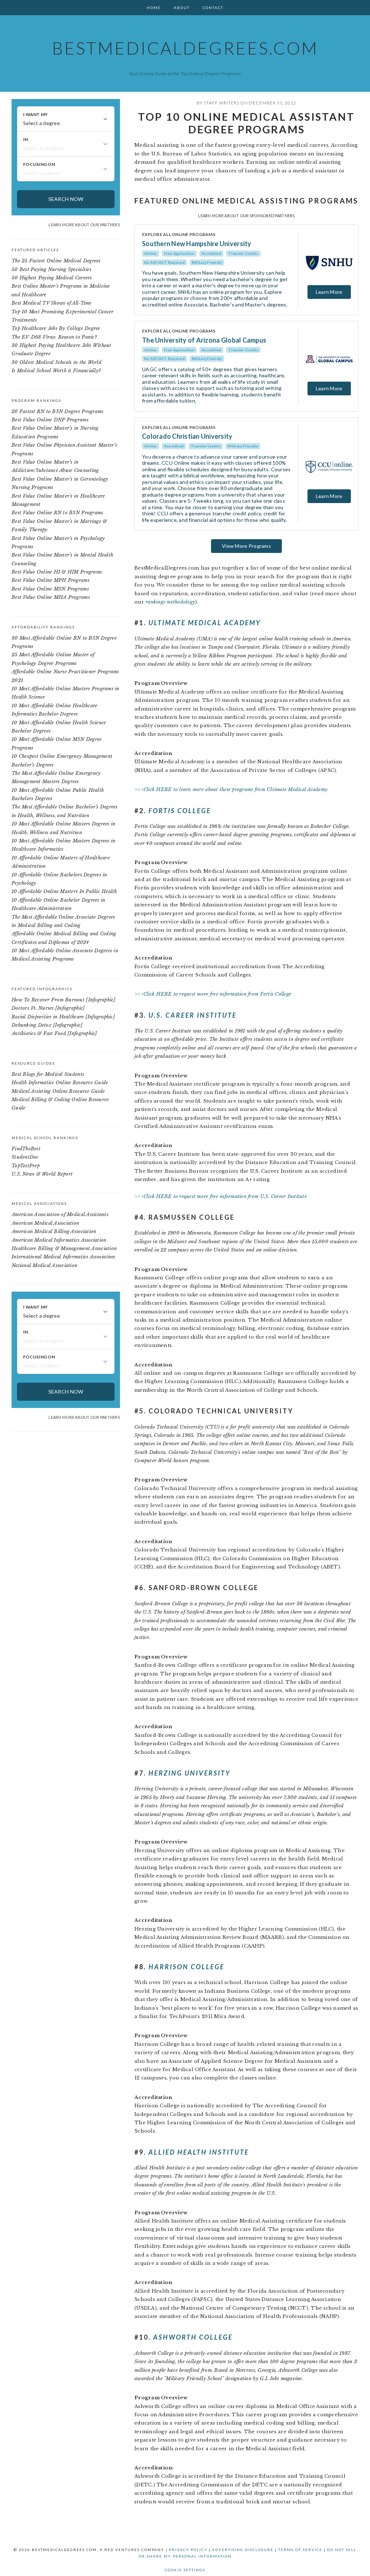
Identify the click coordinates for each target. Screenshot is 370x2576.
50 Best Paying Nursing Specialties (51, 269)
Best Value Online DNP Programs (50, 420)
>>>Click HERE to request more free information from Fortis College (213, 994)
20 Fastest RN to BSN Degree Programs (57, 411)
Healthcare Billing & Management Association (64, 1248)
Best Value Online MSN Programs (50, 589)
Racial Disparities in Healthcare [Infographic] (63, 1017)
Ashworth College (193, 2337)
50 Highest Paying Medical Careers (52, 278)
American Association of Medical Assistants (60, 1214)
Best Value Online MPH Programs (51, 580)
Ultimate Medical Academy (205, 623)
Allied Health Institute (199, 2152)
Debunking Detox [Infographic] (47, 1025)
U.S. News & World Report (42, 1174)
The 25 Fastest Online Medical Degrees (56, 261)
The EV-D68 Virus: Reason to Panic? (54, 337)
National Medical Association (44, 1265)
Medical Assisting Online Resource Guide (58, 1091)
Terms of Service (300, 2550)
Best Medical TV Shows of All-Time (52, 303)
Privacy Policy (188, 2550)
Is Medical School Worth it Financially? (56, 371)
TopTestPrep (26, 1166)
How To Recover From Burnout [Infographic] (64, 1000)
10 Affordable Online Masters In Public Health (64, 891)
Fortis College (180, 811)
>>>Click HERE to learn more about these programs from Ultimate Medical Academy (231, 789)
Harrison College (186, 1967)
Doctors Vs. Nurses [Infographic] (48, 1008)
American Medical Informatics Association (59, 1240)
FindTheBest (26, 1149)
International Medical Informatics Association (63, 1257)
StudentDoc (25, 1157)
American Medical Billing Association (54, 1231)
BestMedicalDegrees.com (185, 48)
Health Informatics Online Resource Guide (60, 1083)
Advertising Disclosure (243, 2550)
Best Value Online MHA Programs (51, 597)
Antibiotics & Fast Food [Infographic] (54, 1033)
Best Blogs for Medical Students (48, 1074)
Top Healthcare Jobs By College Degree (56, 328)
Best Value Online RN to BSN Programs (57, 513)
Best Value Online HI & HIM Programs (57, 572)
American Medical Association (45, 1223)
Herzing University (190, 1773)
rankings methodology (170, 602)
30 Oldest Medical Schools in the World (57, 362)
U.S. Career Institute (193, 1015)
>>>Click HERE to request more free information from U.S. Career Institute (221, 1196)
